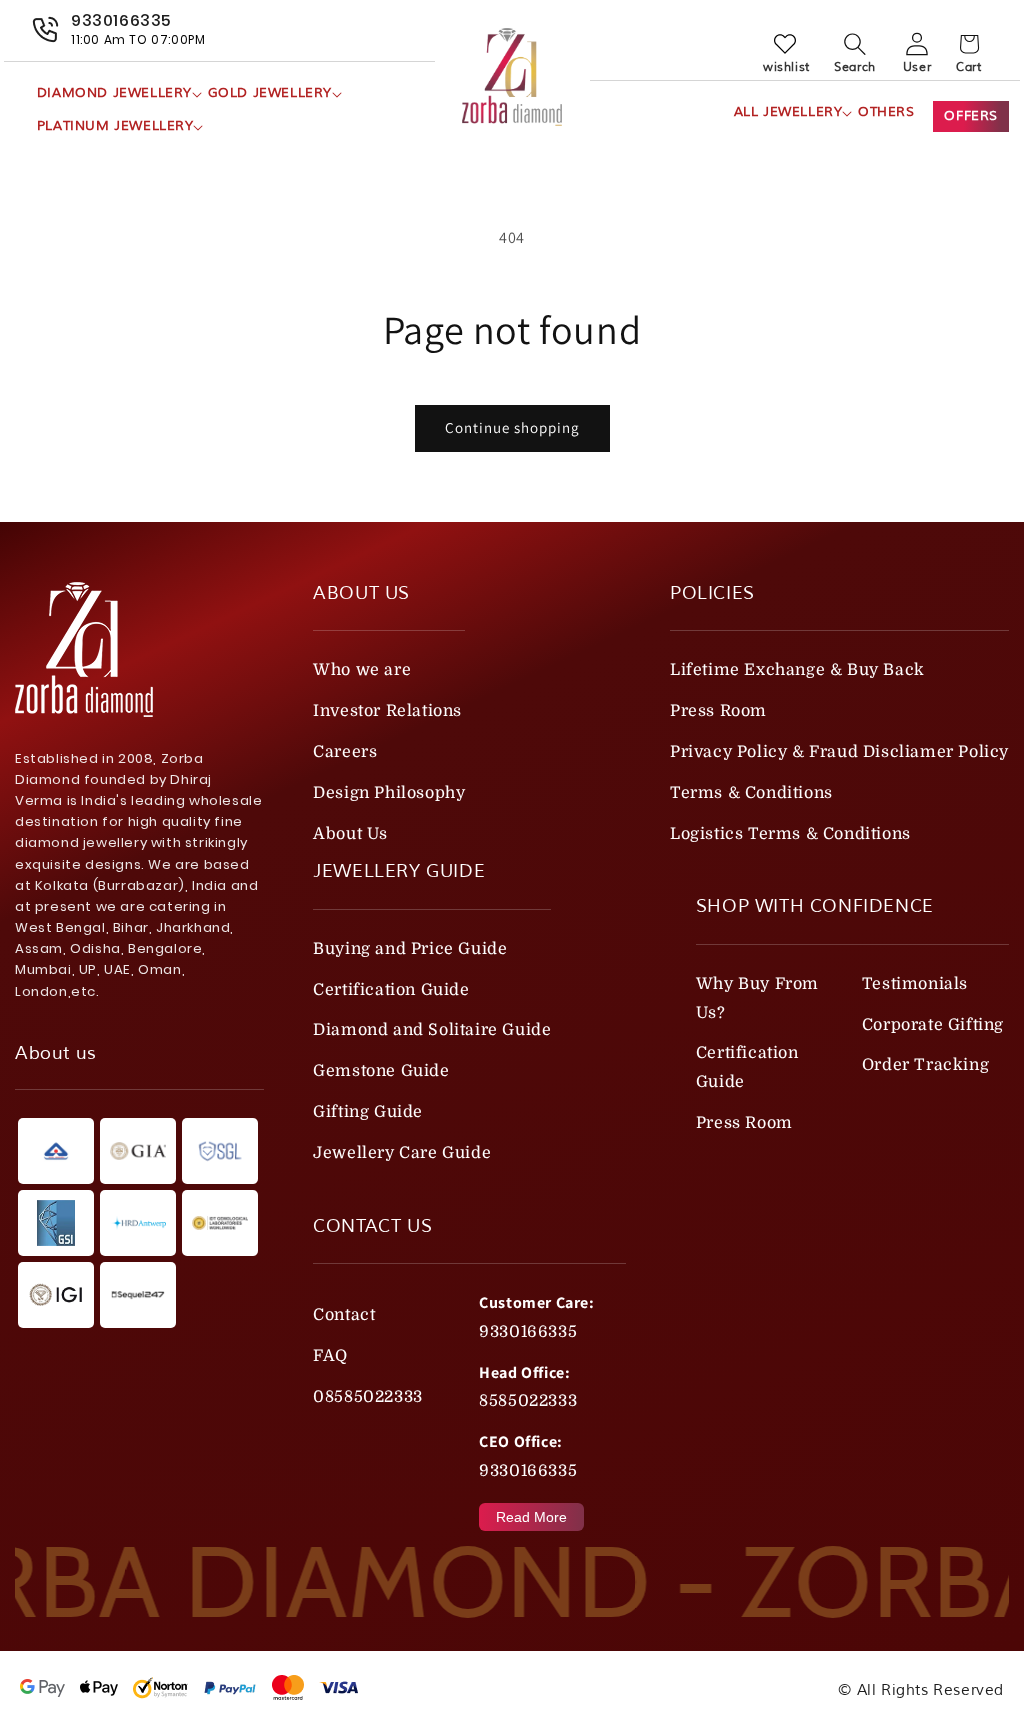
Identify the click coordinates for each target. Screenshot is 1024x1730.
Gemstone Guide (381, 1071)
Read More (531, 1517)
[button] (114, 93)
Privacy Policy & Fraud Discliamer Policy (839, 752)
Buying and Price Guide (410, 949)
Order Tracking (925, 1065)
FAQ (330, 1356)
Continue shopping (512, 427)
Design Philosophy (389, 793)
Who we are (362, 670)
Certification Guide (391, 990)
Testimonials (915, 984)
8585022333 (528, 1401)
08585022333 (368, 1397)
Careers (345, 752)
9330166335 (528, 1332)
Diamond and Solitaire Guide (432, 1030)
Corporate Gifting (933, 1025)
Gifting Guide (368, 1112)
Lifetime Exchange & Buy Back (797, 670)
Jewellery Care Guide (402, 1153)
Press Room (718, 711)
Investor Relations (387, 711)
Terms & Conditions (751, 793)
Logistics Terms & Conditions (790, 834)
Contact (344, 1315)
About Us (350, 834)
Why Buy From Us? (757, 998)
